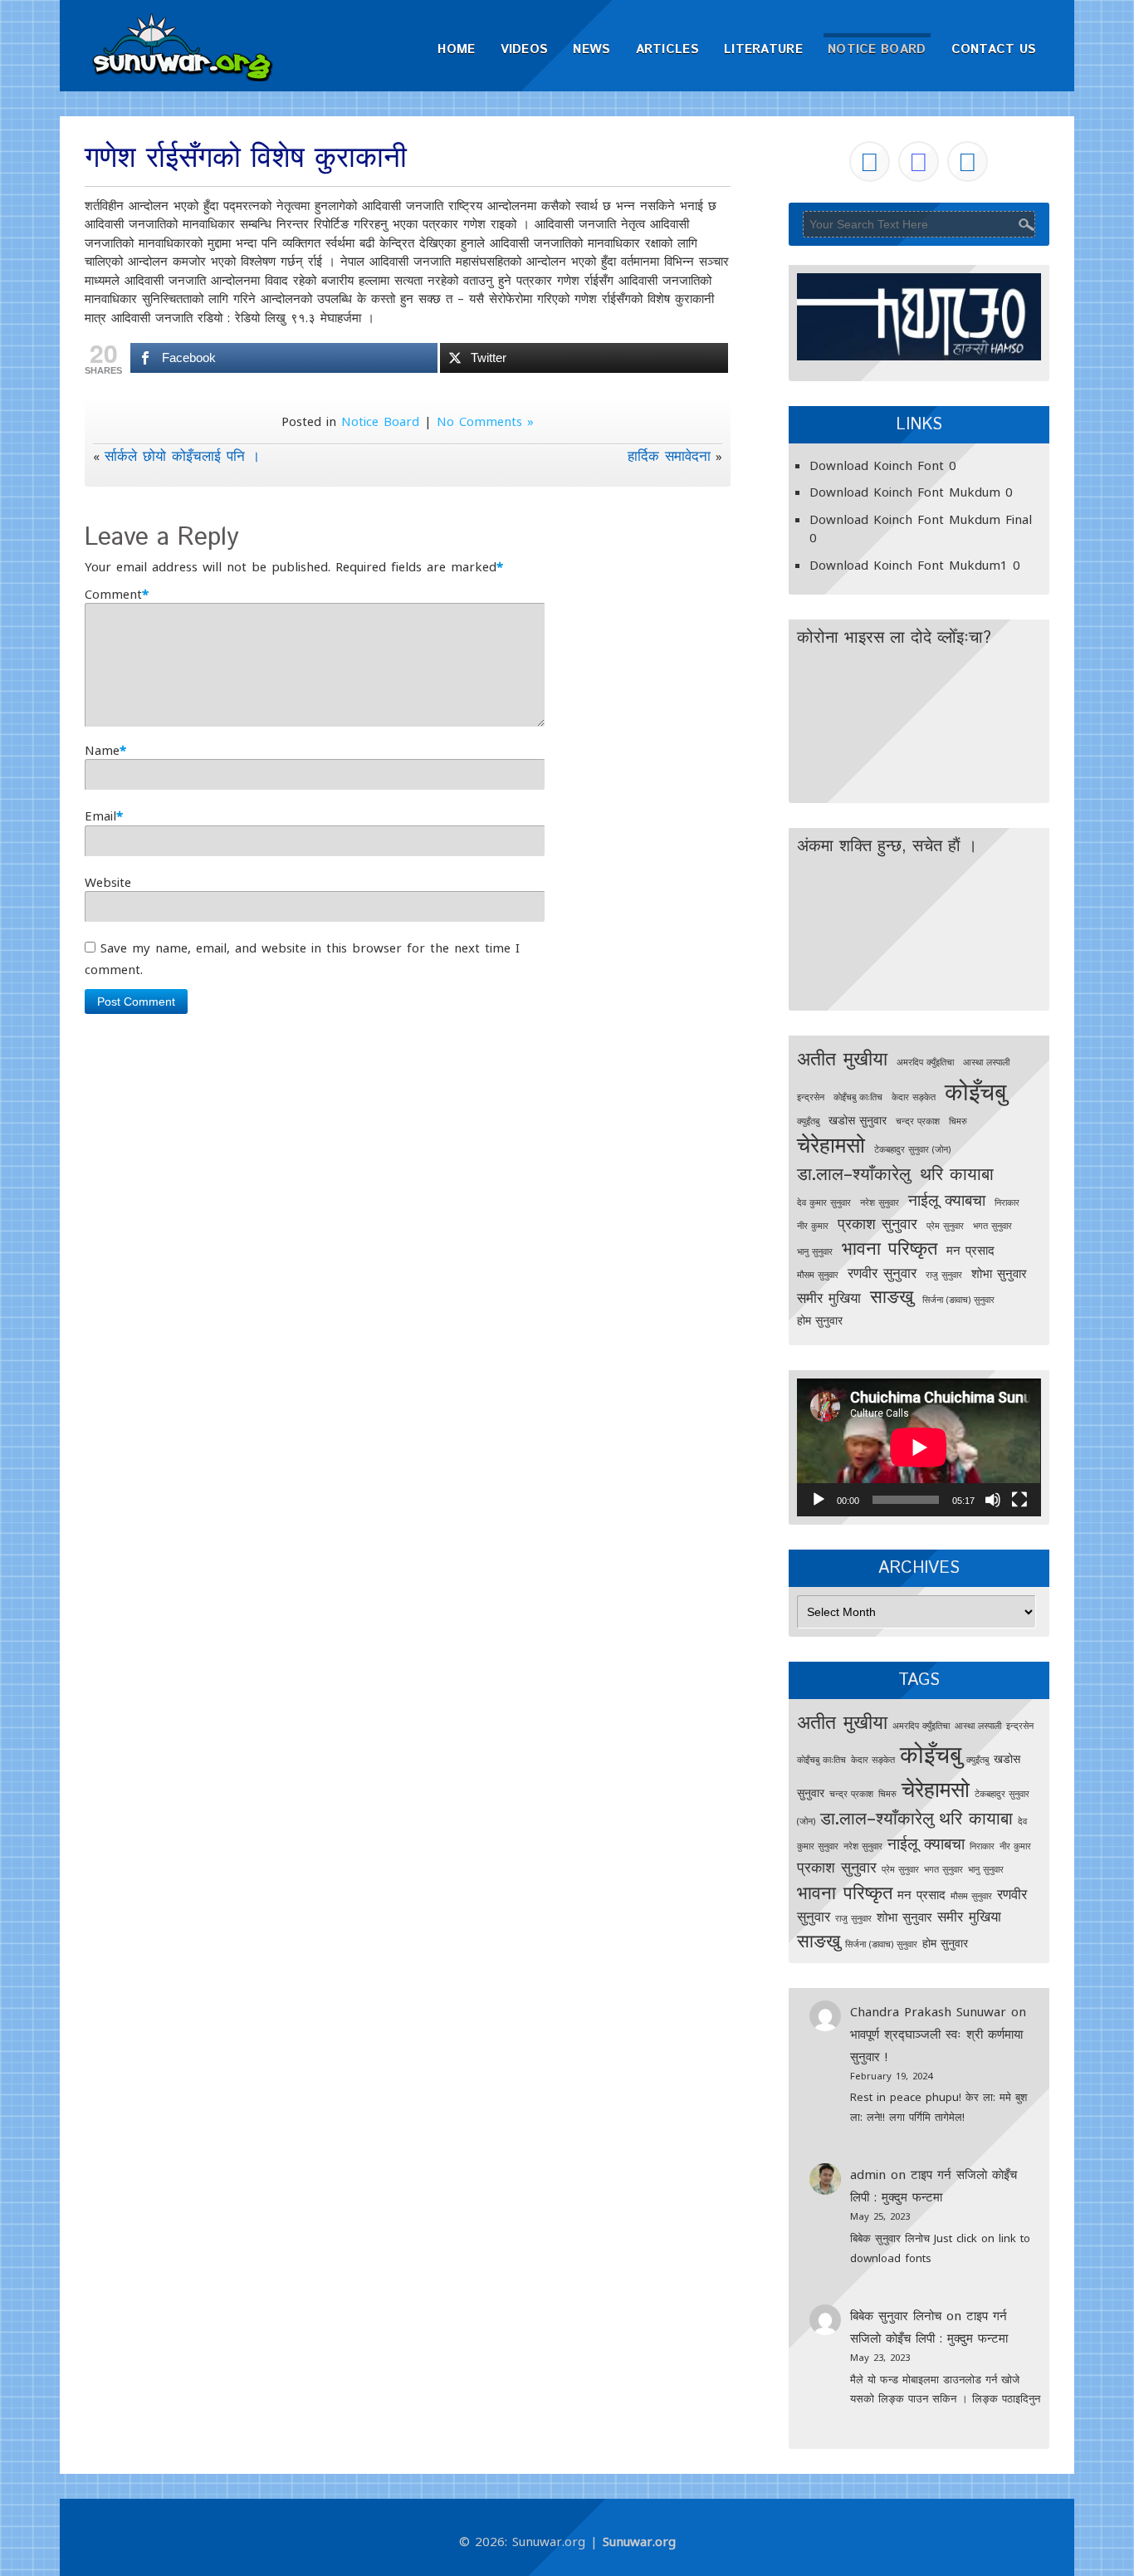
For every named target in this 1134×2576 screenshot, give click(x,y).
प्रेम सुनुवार (945, 1226)
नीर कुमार (813, 1226)
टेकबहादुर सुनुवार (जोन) (912, 1149)
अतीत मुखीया (842, 1058)
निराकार (1007, 1202)
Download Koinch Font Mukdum (905, 492)
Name (102, 750)
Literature (763, 49)
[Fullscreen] (1019, 1500)
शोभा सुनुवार (999, 1273)
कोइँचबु (975, 1091)
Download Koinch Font (877, 465)
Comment (113, 594)
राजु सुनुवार (944, 1275)
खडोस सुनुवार (858, 1120)
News (591, 49)
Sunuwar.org (639, 2541)
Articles (667, 49)
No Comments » (485, 421)
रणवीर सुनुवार (882, 1273)
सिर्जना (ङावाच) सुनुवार (958, 1300)
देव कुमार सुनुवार (824, 1202)
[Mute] (993, 1500)
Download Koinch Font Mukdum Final (921, 519)
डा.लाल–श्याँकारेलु (854, 1173)
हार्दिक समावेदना (669, 455)
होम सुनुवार (820, 1320)
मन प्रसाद (970, 1250)
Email (100, 815)
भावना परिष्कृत (890, 1248)
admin (868, 2174)
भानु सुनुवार (815, 1251)
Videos (525, 49)
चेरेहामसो (831, 1144)
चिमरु (958, 1121)
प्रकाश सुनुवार (877, 1223)
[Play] (819, 1500)
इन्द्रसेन (811, 1097)
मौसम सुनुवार (818, 1275)
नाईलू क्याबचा (947, 1200)
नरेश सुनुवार (880, 1202)
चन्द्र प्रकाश (918, 1121)
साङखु (892, 1296)
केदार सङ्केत (914, 1097)
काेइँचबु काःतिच (858, 1097)
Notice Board (877, 49)
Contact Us (994, 49)
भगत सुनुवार (992, 1226)
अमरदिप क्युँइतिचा (925, 1062)
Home (456, 49)
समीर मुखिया (829, 1298)
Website (108, 882)
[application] (919, 1447)
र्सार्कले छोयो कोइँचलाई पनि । (182, 455)
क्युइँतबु (808, 1121)
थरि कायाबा (957, 1173)
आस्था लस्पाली (986, 1062)
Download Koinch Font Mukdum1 (909, 565)
